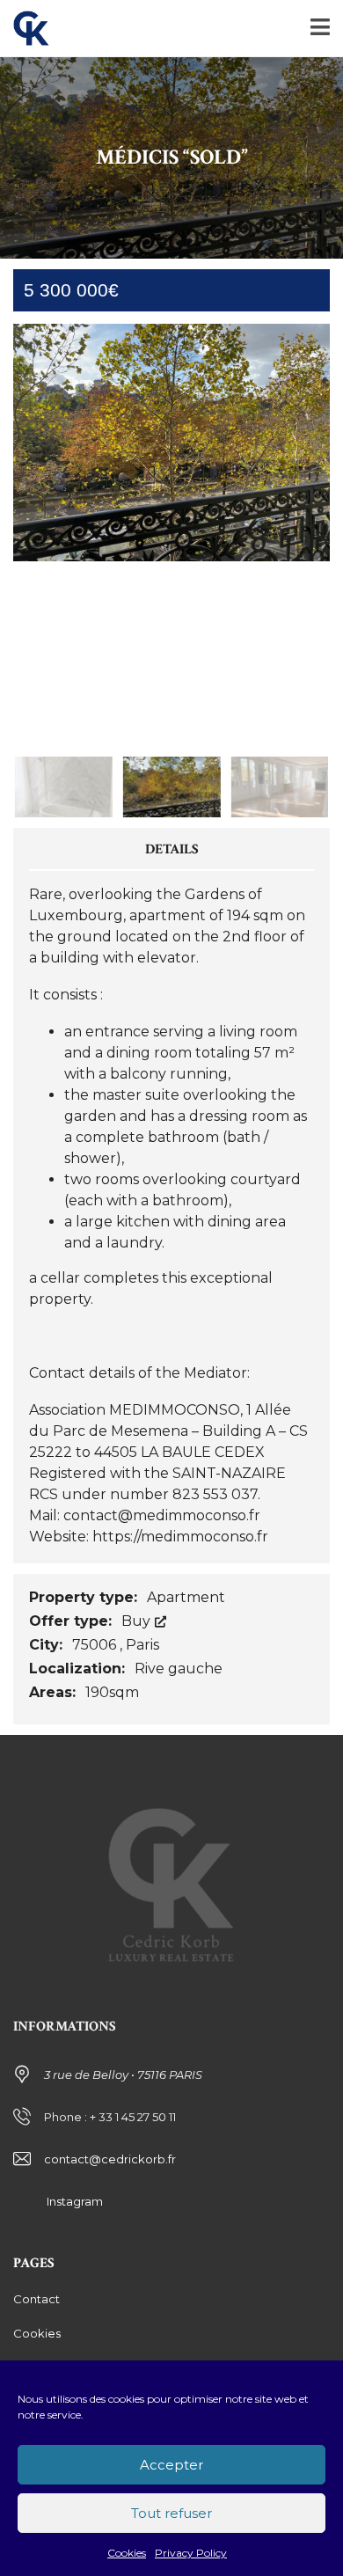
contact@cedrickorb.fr (110, 2159)
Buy (138, 1621)
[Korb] (25, 29)
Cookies (127, 2553)
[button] (298, 535)
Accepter (171, 2465)
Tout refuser (171, 2513)
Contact (36, 2299)
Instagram (73, 2201)
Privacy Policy (191, 2553)
